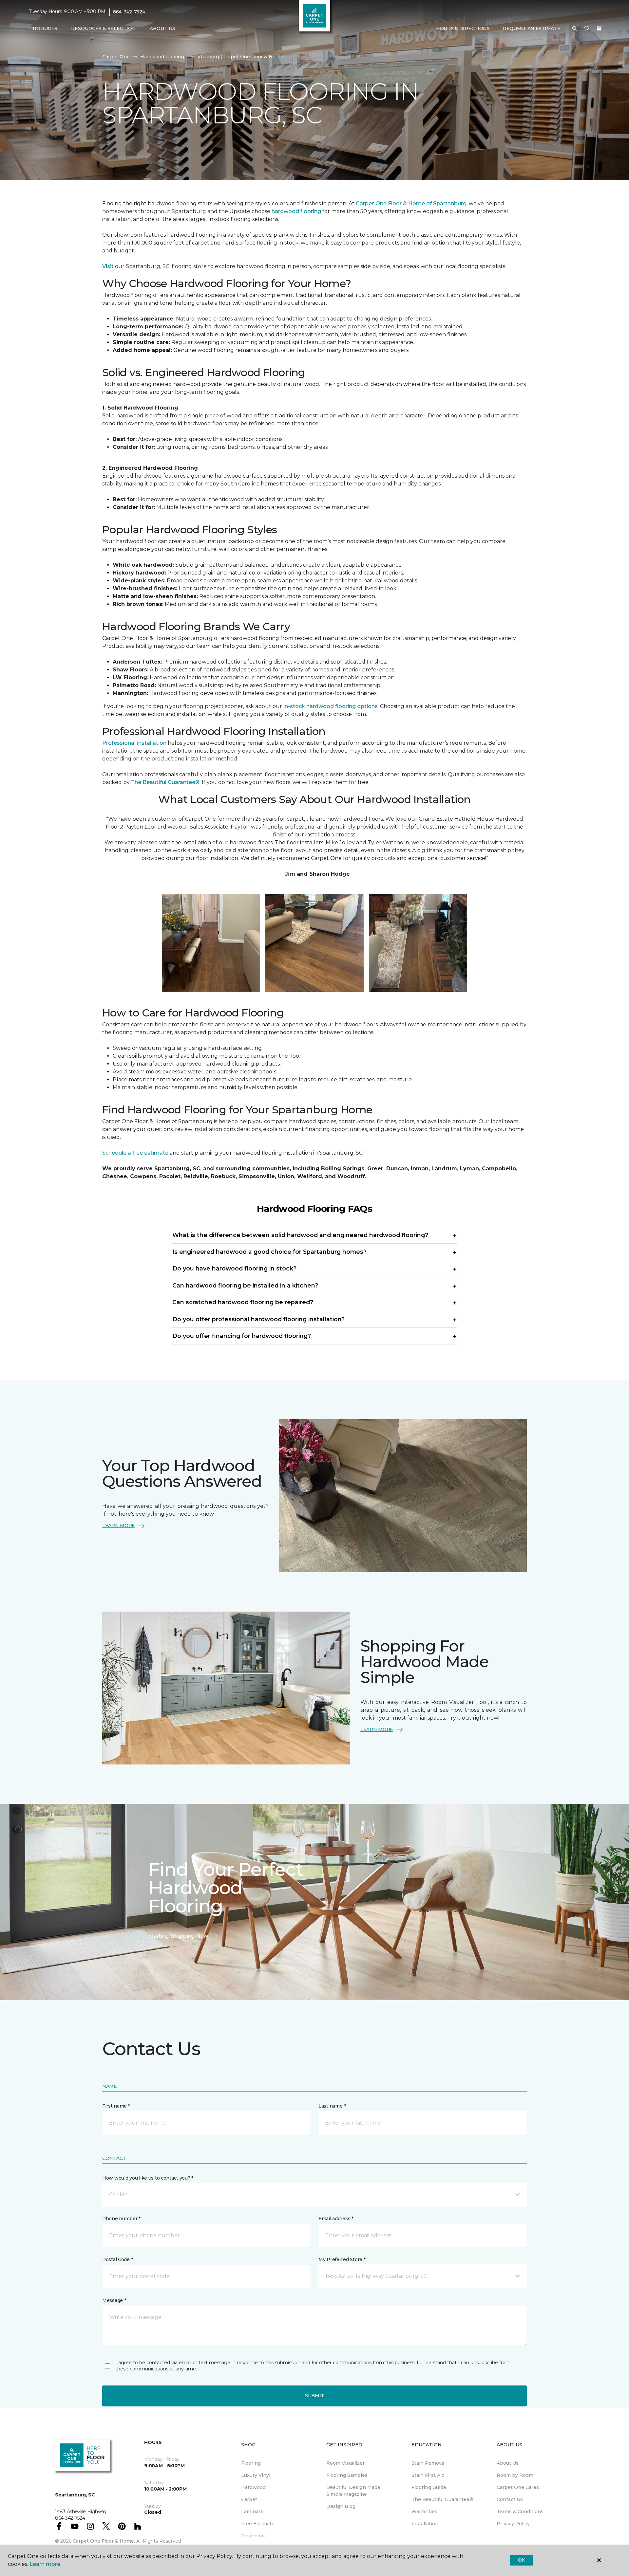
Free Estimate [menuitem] (258, 2524)
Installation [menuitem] (425, 2524)
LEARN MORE (119, 1526)
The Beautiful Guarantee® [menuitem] (442, 2499)
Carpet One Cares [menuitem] (518, 2487)
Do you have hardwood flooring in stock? (234, 1268)
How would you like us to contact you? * (148, 2178)
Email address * (336, 2219)
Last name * (332, 2106)
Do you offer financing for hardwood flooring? (242, 1336)
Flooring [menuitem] (251, 2463)
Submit (314, 2396)
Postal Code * (117, 2259)
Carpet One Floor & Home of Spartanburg (411, 203)
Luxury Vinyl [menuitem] (256, 2475)
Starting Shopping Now (178, 1936)
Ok (521, 2560)
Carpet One (116, 57)
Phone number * (121, 2219)
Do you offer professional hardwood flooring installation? (258, 1319)
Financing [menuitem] (253, 2536)
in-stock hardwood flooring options (331, 706)
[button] (575, 29)
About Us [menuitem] (508, 2463)
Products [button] (43, 28)
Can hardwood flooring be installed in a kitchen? (245, 1285)
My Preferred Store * (342, 2259)
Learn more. (45, 2564)
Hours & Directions (463, 28)
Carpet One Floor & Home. (104, 2541)
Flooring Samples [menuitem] (347, 2475)
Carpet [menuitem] (249, 2499)
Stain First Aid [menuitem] (428, 2475)
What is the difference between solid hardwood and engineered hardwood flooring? (300, 1235)
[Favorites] (587, 29)
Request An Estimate (532, 28)
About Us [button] (162, 28)
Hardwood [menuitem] (253, 2487)
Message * (114, 2300)
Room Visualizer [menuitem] (345, 2463)
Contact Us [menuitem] (510, 2499)
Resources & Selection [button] (104, 28)
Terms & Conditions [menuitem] (520, 2512)
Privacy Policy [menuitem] (513, 2524)
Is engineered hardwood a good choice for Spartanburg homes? (269, 1252)
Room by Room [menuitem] (515, 2475)
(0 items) (599, 28)
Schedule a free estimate (135, 1153)
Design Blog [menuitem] (341, 2506)
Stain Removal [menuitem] (429, 2463)
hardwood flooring (296, 211)
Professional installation (134, 743)
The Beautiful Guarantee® (165, 782)
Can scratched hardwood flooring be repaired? (243, 1302)
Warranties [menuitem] (424, 2512)
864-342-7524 (129, 12)
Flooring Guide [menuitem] (429, 2487)
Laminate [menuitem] (252, 2512)
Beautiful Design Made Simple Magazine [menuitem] (353, 2491)
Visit (108, 266)
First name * (116, 2106)
